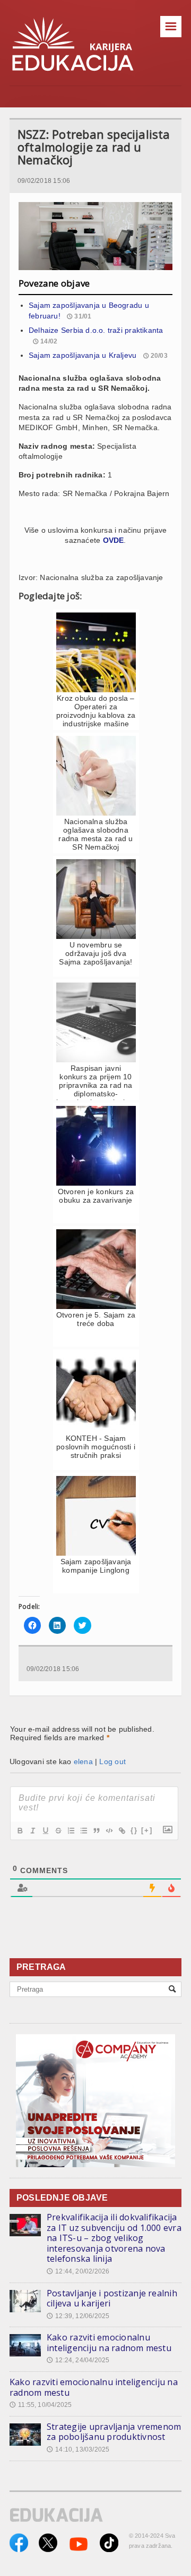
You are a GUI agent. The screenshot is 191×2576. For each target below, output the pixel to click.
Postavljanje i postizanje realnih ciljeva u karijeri (112, 2298)
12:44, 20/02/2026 (78, 2271)
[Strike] (58, 1831)
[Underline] (45, 1831)
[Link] (121, 1831)
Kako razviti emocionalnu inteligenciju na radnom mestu (109, 2343)
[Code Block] (109, 1831)
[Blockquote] (96, 1831)
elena (83, 1761)
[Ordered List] (71, 1831)
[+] (147, 1830)
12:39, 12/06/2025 (78, 2316)
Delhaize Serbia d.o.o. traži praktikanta (96, 330)
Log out (112, 1761)
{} (134, 1830)
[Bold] (20, 1831)
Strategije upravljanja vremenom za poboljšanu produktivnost (114, 2432)
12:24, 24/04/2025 (78, 2360)
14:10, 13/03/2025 (78, 2449)
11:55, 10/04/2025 (41, 2405)
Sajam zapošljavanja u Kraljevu (83, 355)
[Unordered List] (83, 1831)
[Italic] (32, 1831)
